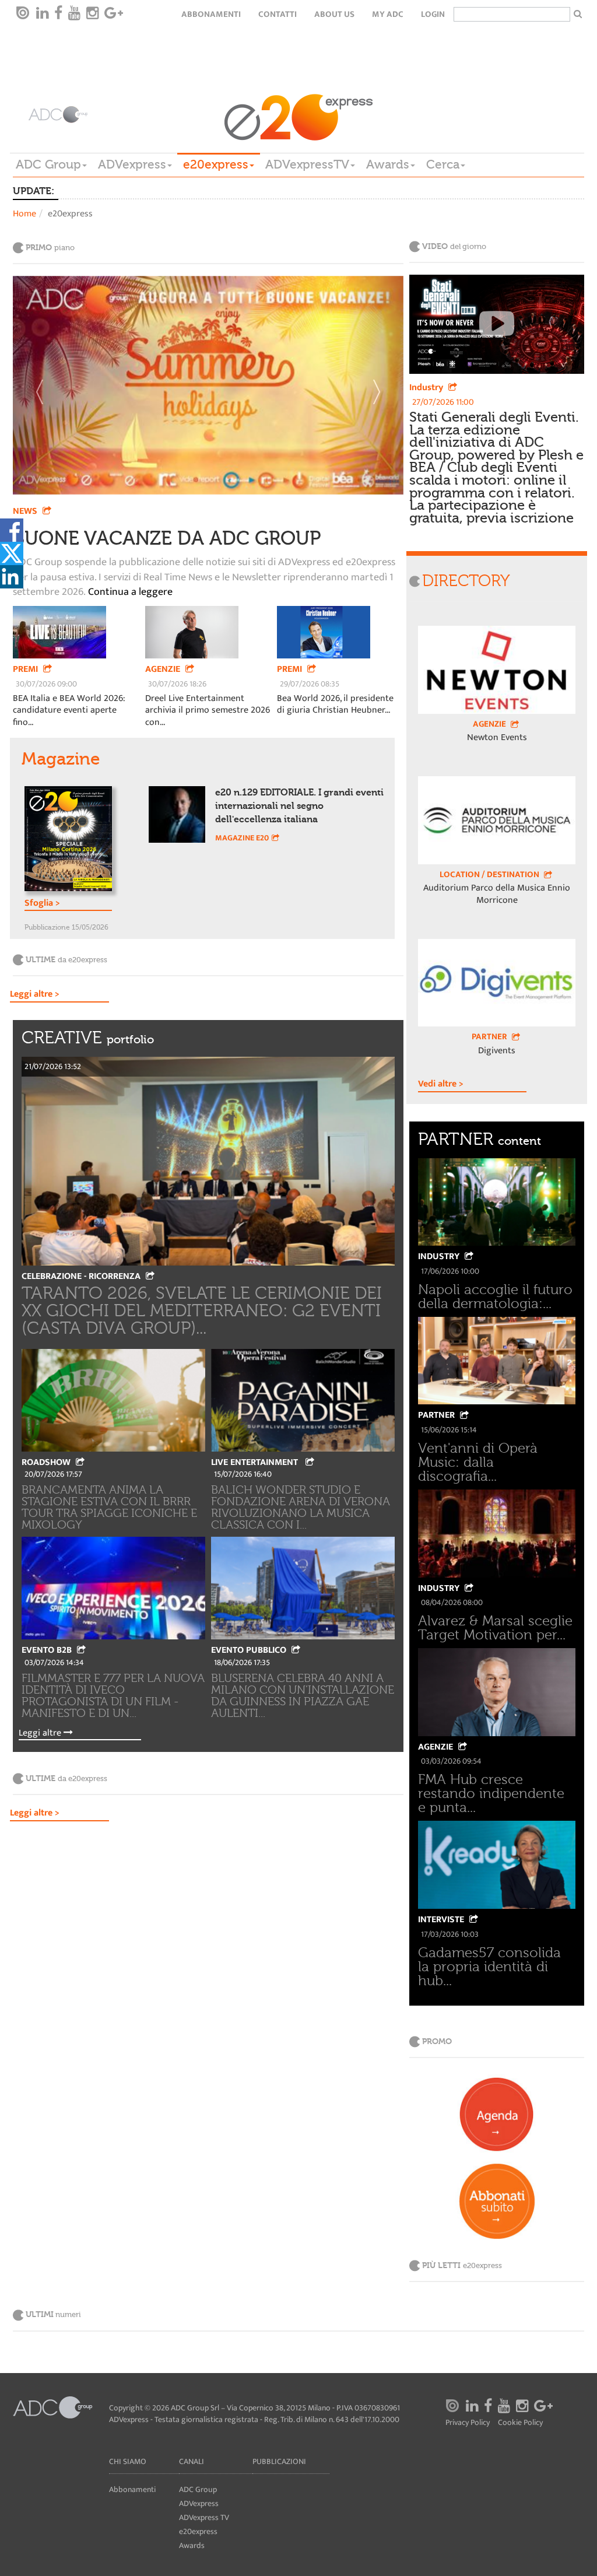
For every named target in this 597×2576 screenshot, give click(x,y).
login (433, 14)
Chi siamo (128, 2461)
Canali (192, 2461)
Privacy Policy (468, 2423)
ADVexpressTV (307, 164)
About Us (334, 14)
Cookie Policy (520, 2423)
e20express (216, 164)
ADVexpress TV (204, 2517)
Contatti (278, 14)
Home (24, 214)
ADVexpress (132, 164)
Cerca (443, 164)
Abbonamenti (211, 14)
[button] (42, 385)
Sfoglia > (42, 904)
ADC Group (48, 164)
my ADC (388, 14)
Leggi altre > (35, 995)
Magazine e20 (242, 838)
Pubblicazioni (279, 2461)
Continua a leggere (129, 593)
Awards (388, 164)
